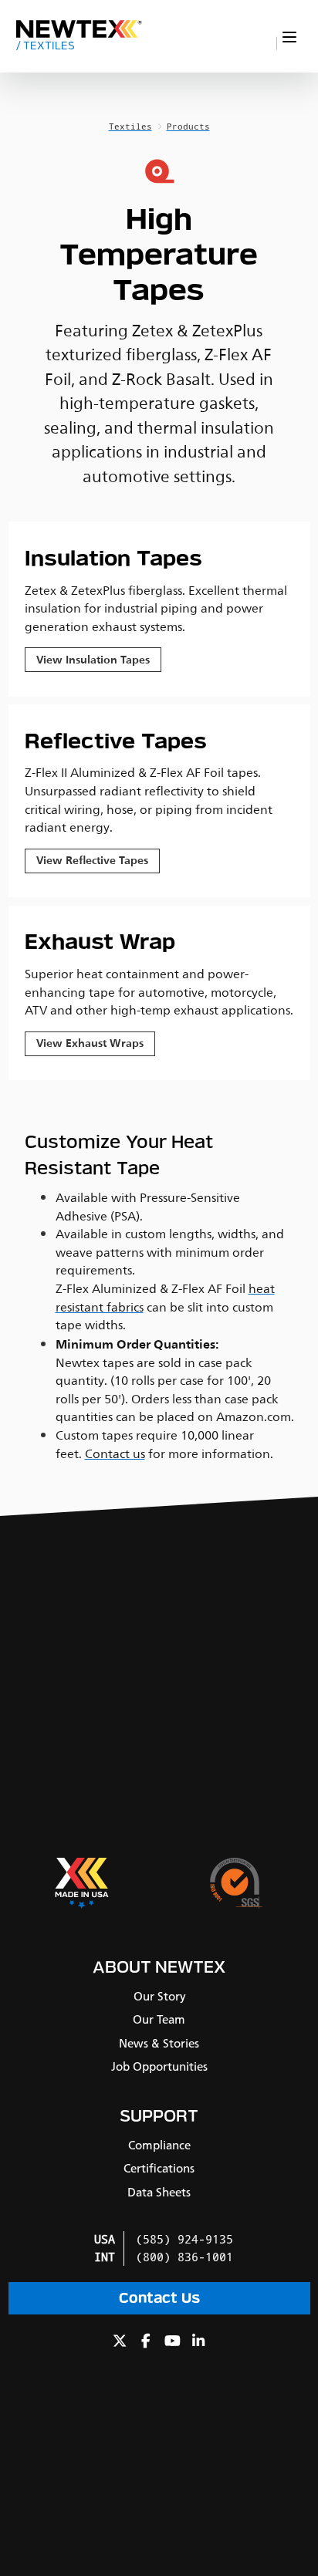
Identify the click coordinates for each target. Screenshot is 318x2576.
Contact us (115, 1454)
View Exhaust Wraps (90, 1043)
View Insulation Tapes (93, 660)
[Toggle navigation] (290, 37)
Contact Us (159, 2298)
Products (188, 127)
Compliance (159, 2146)
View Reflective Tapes (92, 861)
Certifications (159, 2169)
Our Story (159, 1997)
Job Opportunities (159, 2067)
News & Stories (159, 2044)
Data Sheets (159, 2193)
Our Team (159, 2020)
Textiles (46, 46)
